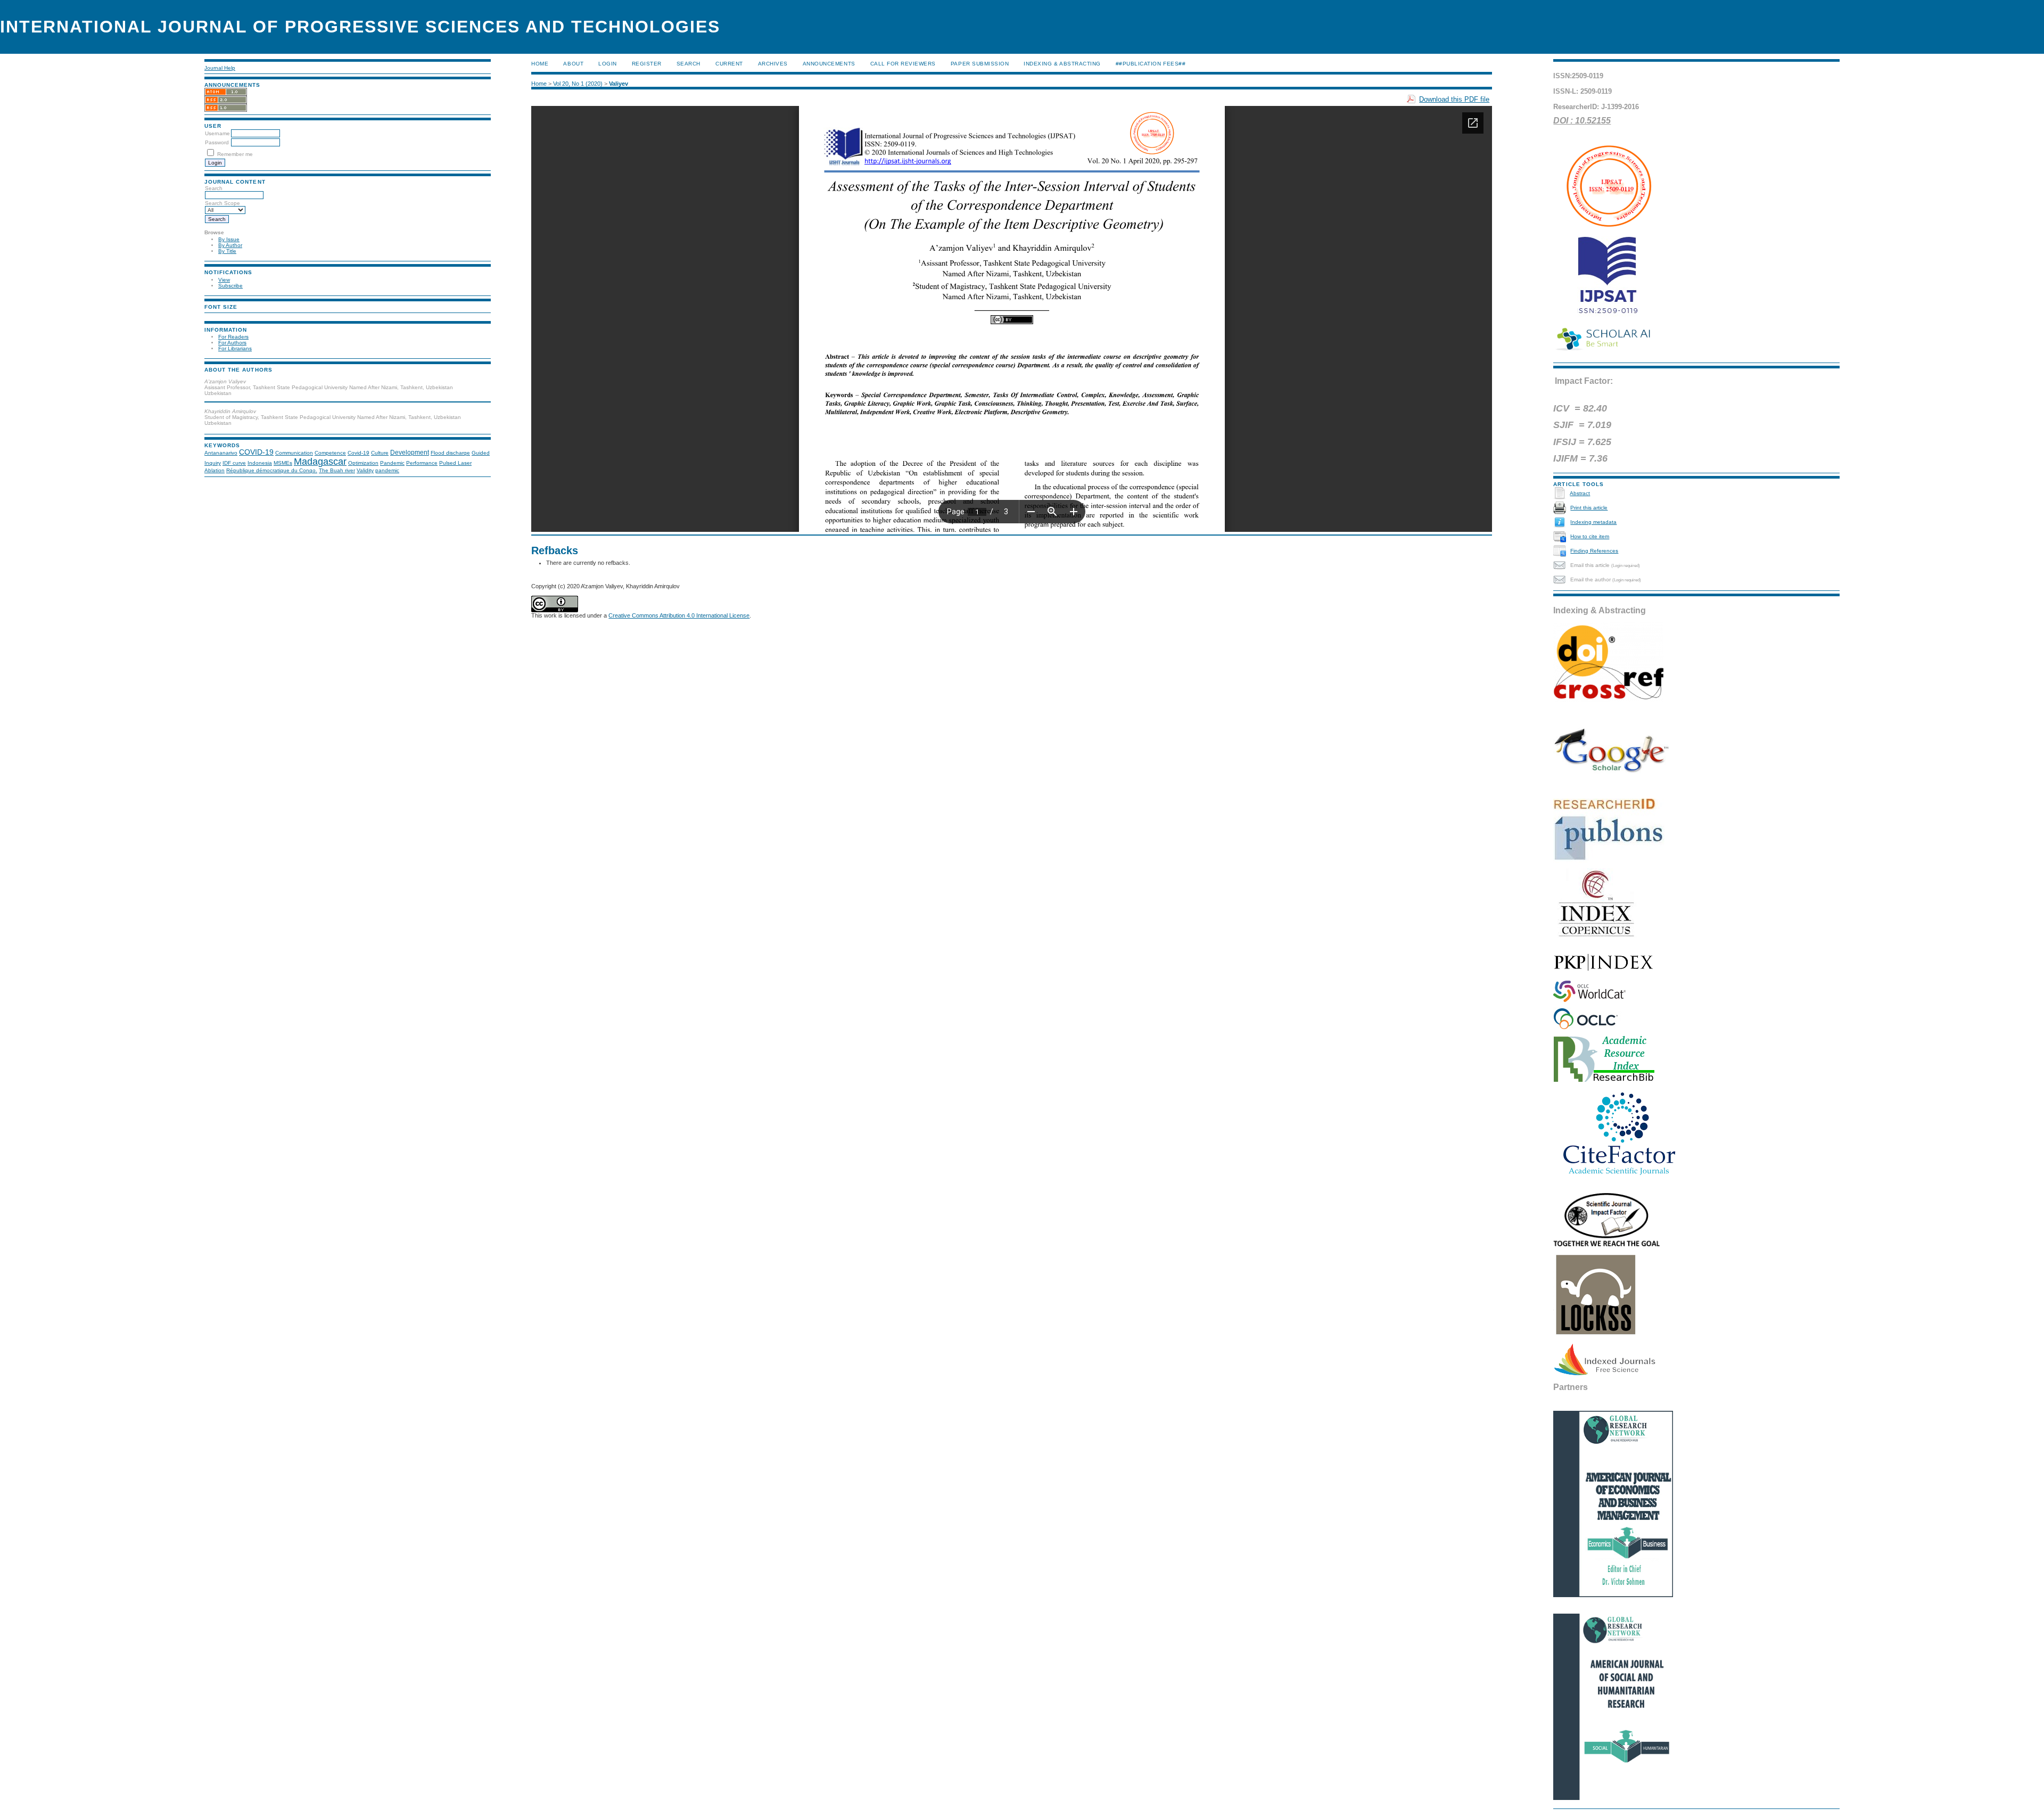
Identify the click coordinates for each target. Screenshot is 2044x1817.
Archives (773, 64)
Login (608, 64)
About (573, 64)
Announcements (829, 64)
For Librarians (235, 348)
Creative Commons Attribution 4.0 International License (679, 615)
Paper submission (980, 64)
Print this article (1589, 508)
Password (217, 142)
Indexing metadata (1593, 522)
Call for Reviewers (903, 64)
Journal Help (220, 68)
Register (647, 64)
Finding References (1594, 551)
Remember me (235, 154)
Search (689, 64)
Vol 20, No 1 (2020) (578, 84)
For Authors (232, 343)
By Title (227, 251)
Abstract (1580, 493)
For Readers (233, 337)
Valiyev (619, 84)
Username (217, 133)
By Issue (229, 239)
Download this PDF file (1454, 99)
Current (729, 64)
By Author (230, 245)
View (224, 280)
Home (540, 64)
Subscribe (230, 286)
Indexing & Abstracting (1062, 64)
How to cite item (1590, 536)
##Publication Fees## (1151, 64)
